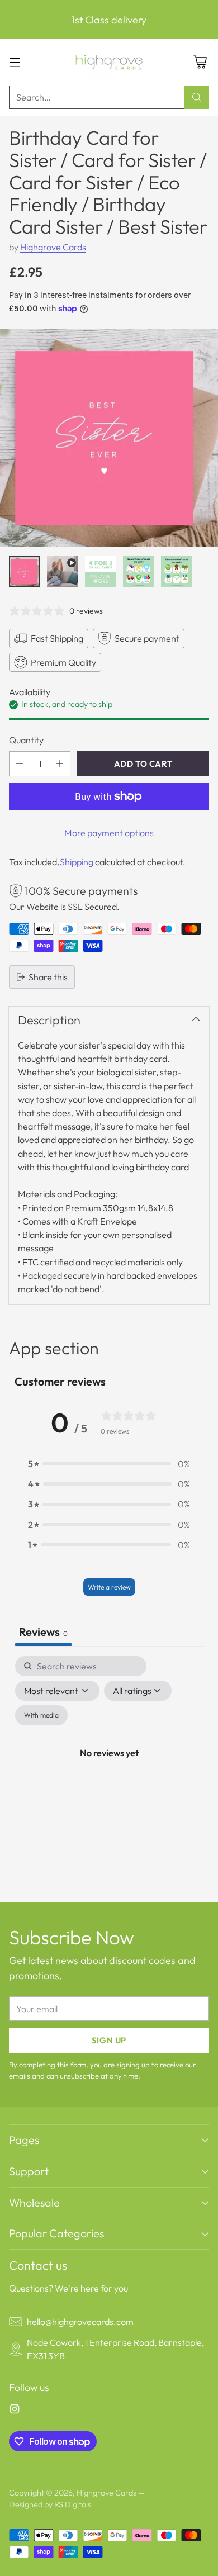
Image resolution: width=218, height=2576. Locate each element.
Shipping (77, 862)
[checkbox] (41, 1715)
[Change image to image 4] (139, 572)
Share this (48, 977)
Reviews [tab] (43, 1632)
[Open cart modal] (200, 62)
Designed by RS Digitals (50, 2504)
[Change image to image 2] (63, 572)
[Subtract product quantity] (20, 764)
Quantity (26, 740)
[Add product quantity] (60, 764)
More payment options (109, 833)
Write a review (109, 1587)
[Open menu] (15, 62)
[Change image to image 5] (177, 572)
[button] (109, 1464)
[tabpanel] (109, 1766)
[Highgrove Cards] (109, 62)
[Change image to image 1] (25, 572)
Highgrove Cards (53, 247)
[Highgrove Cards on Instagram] (15, 2411)
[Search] (197, 97)
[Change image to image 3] (101, 572)
